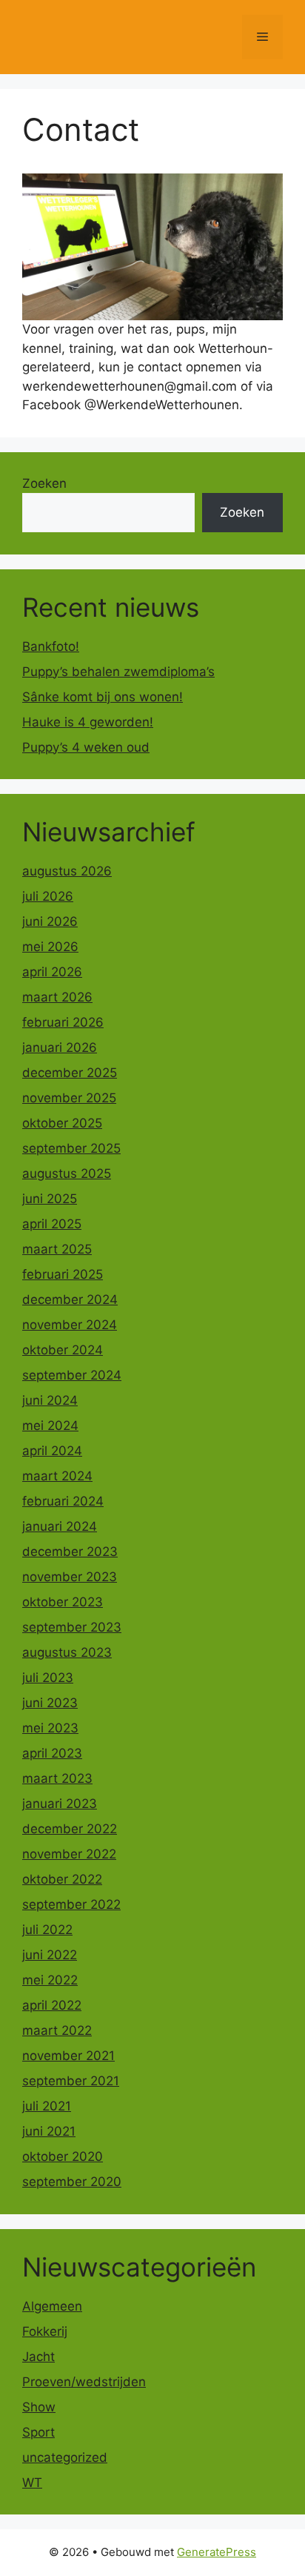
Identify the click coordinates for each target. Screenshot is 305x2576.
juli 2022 (47, 1930)
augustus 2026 (67, 871)
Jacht (38, 2357)
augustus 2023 (67, 1652)
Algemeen (52, 2306)
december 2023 (70, 1552)
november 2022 (69, 1854)
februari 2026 (63, 1022)
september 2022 (71, 1904)
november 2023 (70, 1577)
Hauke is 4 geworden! (88, 722)
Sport (38, 2432)
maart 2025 (57, 1249)
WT (32, 2483)
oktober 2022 (62, 1879)
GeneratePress (217, 2552)
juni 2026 (50, 921)
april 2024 (52, 1451)
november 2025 (69, 1098)
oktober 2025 (62, 1123)
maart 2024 (57, 1476)
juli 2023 (48, 1678)
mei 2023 (50, 1728)
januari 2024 (60, 1526)
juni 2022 (50, 1955)
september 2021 (71, 2081)
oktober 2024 (63, 1350)
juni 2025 (50, 1199)
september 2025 (71, 1148)
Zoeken (44, 483)
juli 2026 (48, 896)
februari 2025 (63, 1274)
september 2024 (72, 1375)
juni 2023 (50, 1703)
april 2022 (52, 2005)
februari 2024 (63, 1501)
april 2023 (52, 1753)
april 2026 (52, 972)
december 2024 (70, 1299)
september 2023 (72, 1627)
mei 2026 (50, 947)
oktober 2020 (63, 2156)
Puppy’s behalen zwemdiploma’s (118, 672)
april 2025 (52, 1224)
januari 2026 (60, 1047)
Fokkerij (45, 2331)
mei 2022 (50, 1980)
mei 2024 (50, 1426)
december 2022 (70, 1829)
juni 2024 (50, 1400)
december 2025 (70, 1073)
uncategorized (65, 2457)
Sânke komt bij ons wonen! (103, 697)
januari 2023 (60, 1804)
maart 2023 (57, 1778)
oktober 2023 (63, 1602)
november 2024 (70, 1325)
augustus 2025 (67, 1173)
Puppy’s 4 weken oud (86, 747)
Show (39, 2407)
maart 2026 (57, 997)
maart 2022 (57, 2030)
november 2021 (68, 2056)
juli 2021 (47, 2106)
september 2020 (72, 2182)
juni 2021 (49, 2131)
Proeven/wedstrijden (84, 2382)
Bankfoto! (51, 646)
